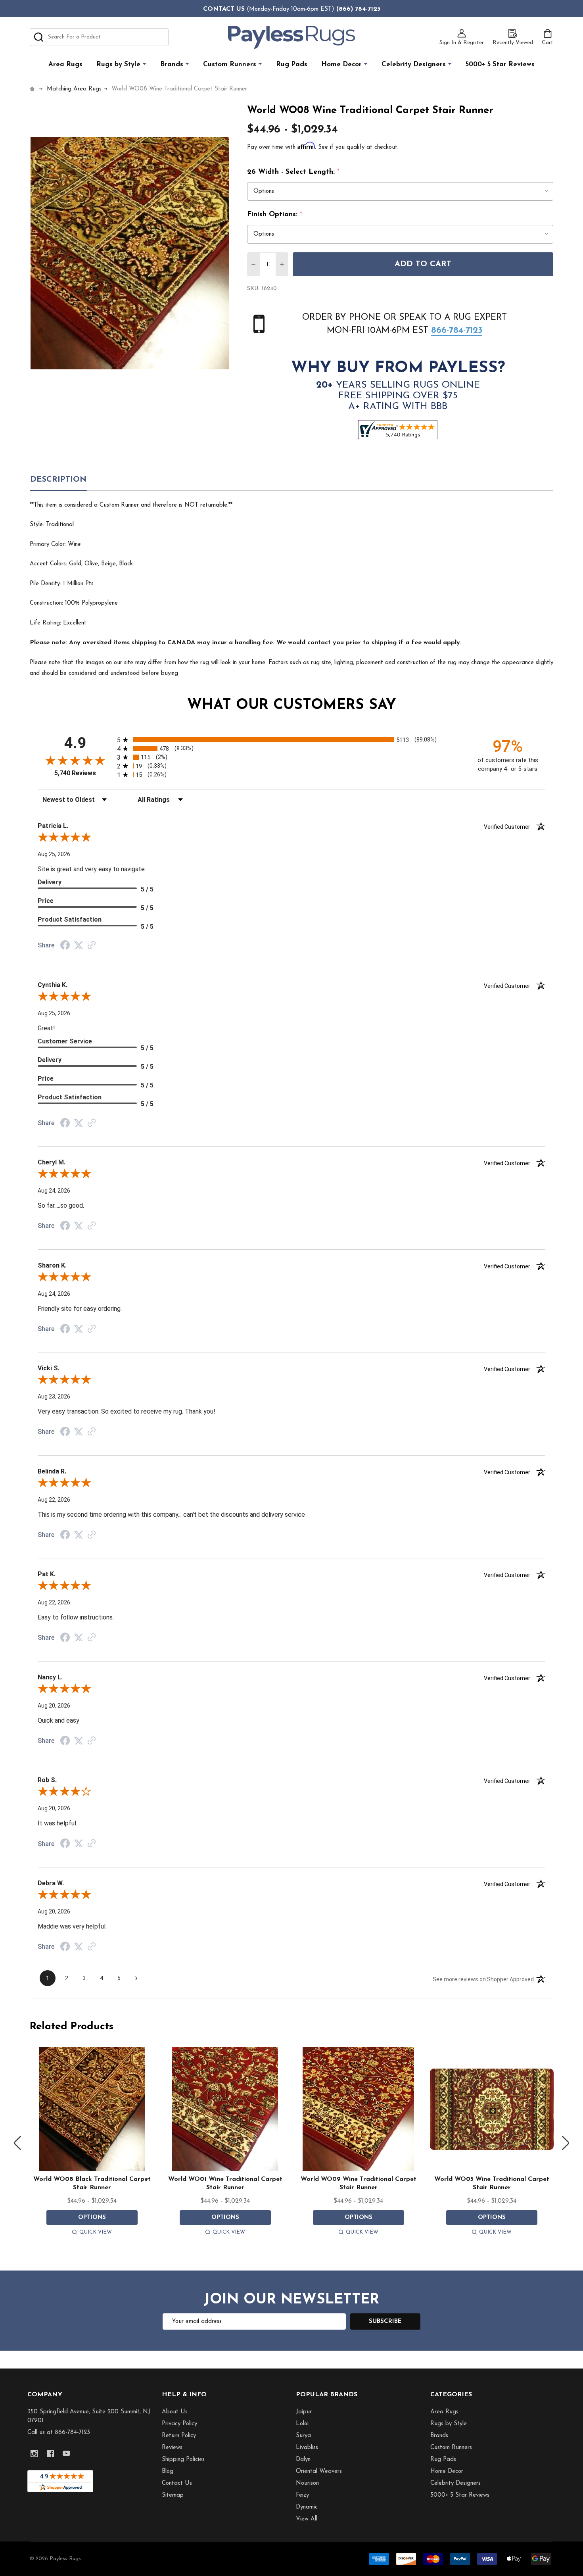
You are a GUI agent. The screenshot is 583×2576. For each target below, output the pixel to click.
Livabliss (307, 2448)
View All (307, 2519)
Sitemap (173, 2495)
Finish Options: (275, 215)
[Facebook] (51, 2454)
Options (92, 2218)
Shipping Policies (183, 2460)
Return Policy (179, 2436)
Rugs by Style (118, 64)
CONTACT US (224, 9)
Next (566, 2143)
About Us (175, 2412)
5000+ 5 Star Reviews (500, 64)
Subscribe (385, 2321)
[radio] (291, 740)
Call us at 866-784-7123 (59, 2433)
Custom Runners (230, 64)
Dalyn (303, 2460)
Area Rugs (65, 64)
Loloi (302, 2424)
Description (58, 480)
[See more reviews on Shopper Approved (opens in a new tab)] (92, 946)
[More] (144, 64)
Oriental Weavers (319, 2471)
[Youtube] (66, 2454)
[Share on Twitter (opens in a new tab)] (79, 945)
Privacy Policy (179, 2424)
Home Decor (341, 64)
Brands (172, 64)
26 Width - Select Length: (293, 172)
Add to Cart (423, 264)
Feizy (302, 2495)
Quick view (96, 2232)
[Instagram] (34, 2454)
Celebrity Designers (414, 64)
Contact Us (177, 2483)
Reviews (172, 2448)
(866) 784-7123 (358, 9)
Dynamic (307, 2507)
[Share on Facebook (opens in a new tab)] (65, 946)
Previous (17, 2143)
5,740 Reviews (75, 773)
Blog (168, 2471)
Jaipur (304, 2412)
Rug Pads (292, 64)
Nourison (307, 2483)
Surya (303, 2436)
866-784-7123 (457, 331)
